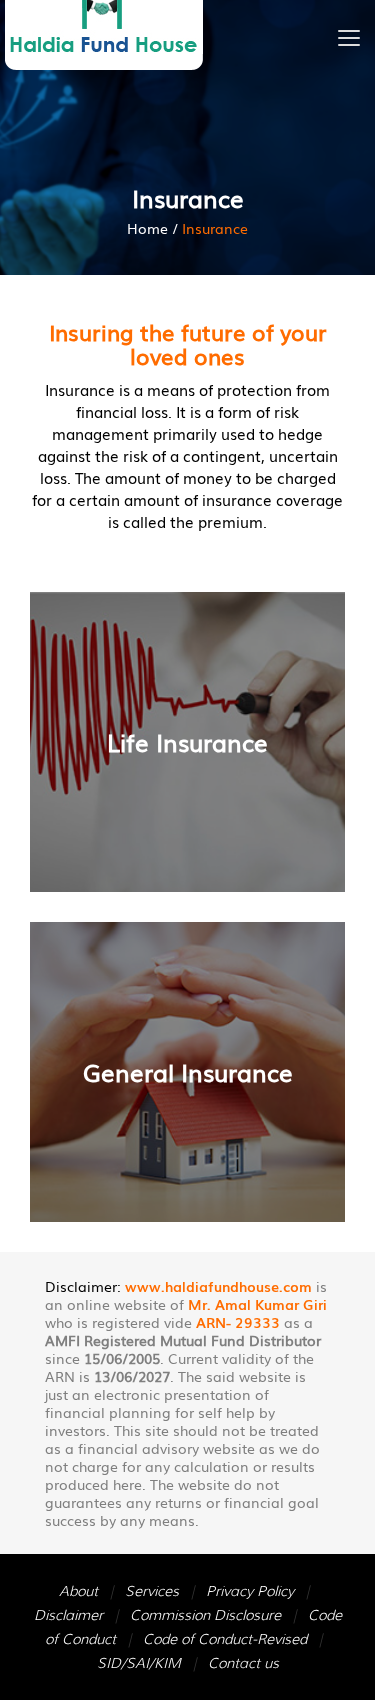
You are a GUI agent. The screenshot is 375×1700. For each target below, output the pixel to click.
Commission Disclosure (205, 1615)
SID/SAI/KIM (139, 1663)
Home (147, 228)
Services (152, 1591)
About (78, 1591)
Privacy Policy (250, 1591)
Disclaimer (68, 1615)
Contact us (243, 1663)
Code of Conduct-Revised (225, 1639)
